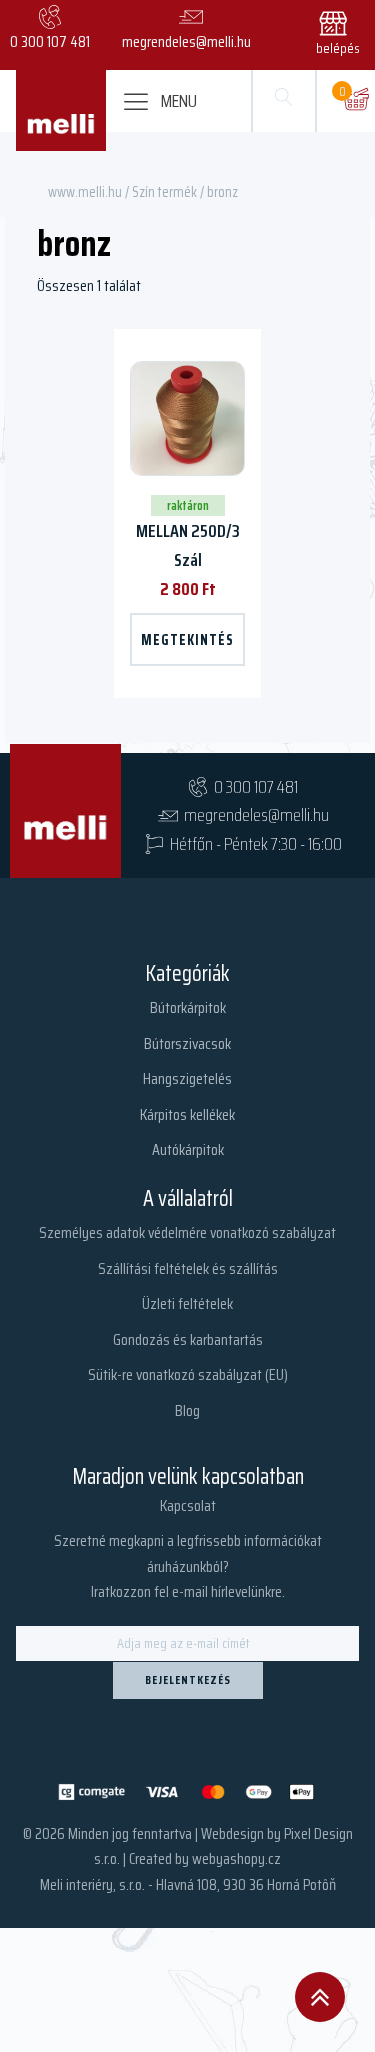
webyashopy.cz (236, 1858)
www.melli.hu (85, 191)
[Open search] (284, 101)
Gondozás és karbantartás (188, 1339)
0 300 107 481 (256, 787)
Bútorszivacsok (187, 1043)
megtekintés (187, 639)
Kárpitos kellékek (187, 1114)
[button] (342, 30)
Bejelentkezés (188, 1679)
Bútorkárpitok (188, 1007)
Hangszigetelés (187, 1078)
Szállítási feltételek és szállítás (188, 1268)
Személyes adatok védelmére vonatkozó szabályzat (187, 1232)
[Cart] (356, 101)
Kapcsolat (188, 1505)
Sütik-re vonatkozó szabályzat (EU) (188, 1374)
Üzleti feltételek (187, 1303)
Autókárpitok (188, 1149)
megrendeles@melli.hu (256, 815)
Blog (187, 1410)
